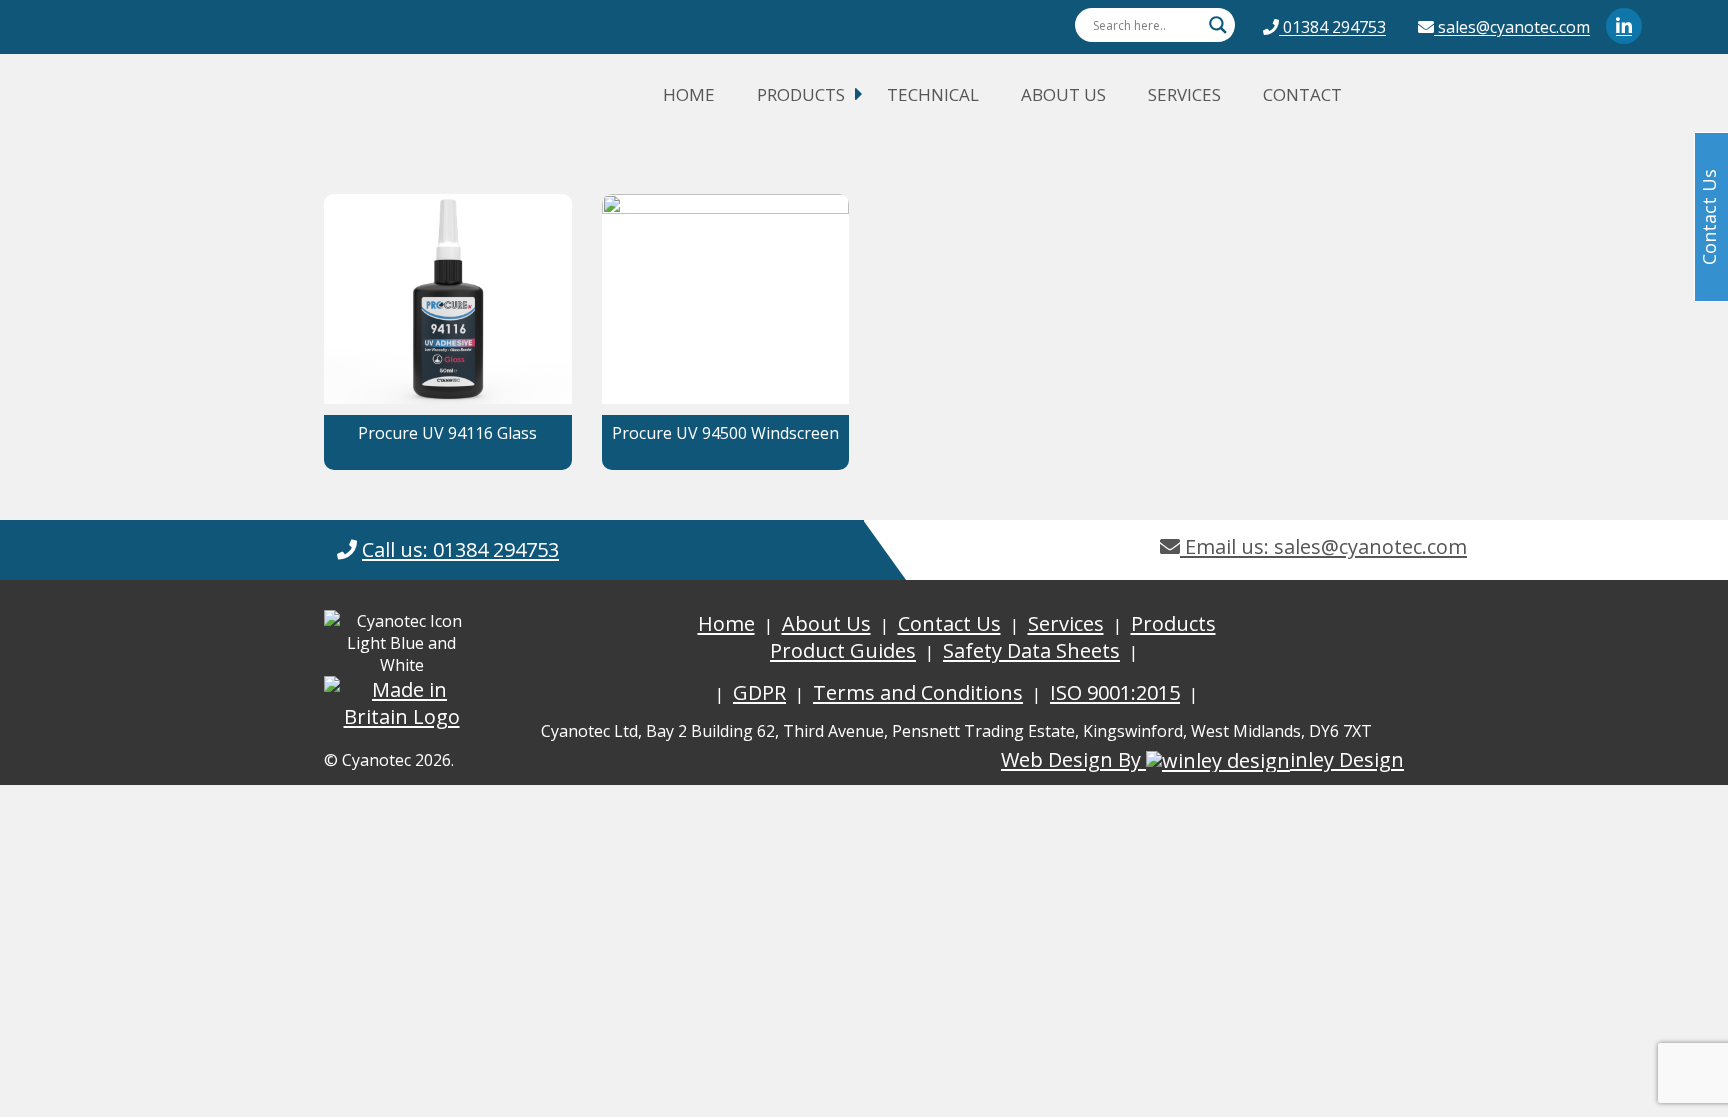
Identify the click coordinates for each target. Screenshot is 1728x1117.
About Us (1063, 94)
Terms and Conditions (918, 692)
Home (689, 94)
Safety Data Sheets (1031, 650)
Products (801, 94)
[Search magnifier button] (1218, 25)
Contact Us (949, 623)
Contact (1302, 94)
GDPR (759, 692)
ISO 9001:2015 (1115, 692)
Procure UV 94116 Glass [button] (447, 433)
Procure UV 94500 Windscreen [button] (725, 433)
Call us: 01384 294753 (460, 549)
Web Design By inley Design (1202, 759)
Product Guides (843, 650)
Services (1184, 94)
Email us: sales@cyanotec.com (1323, 546)
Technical (933, 94)
